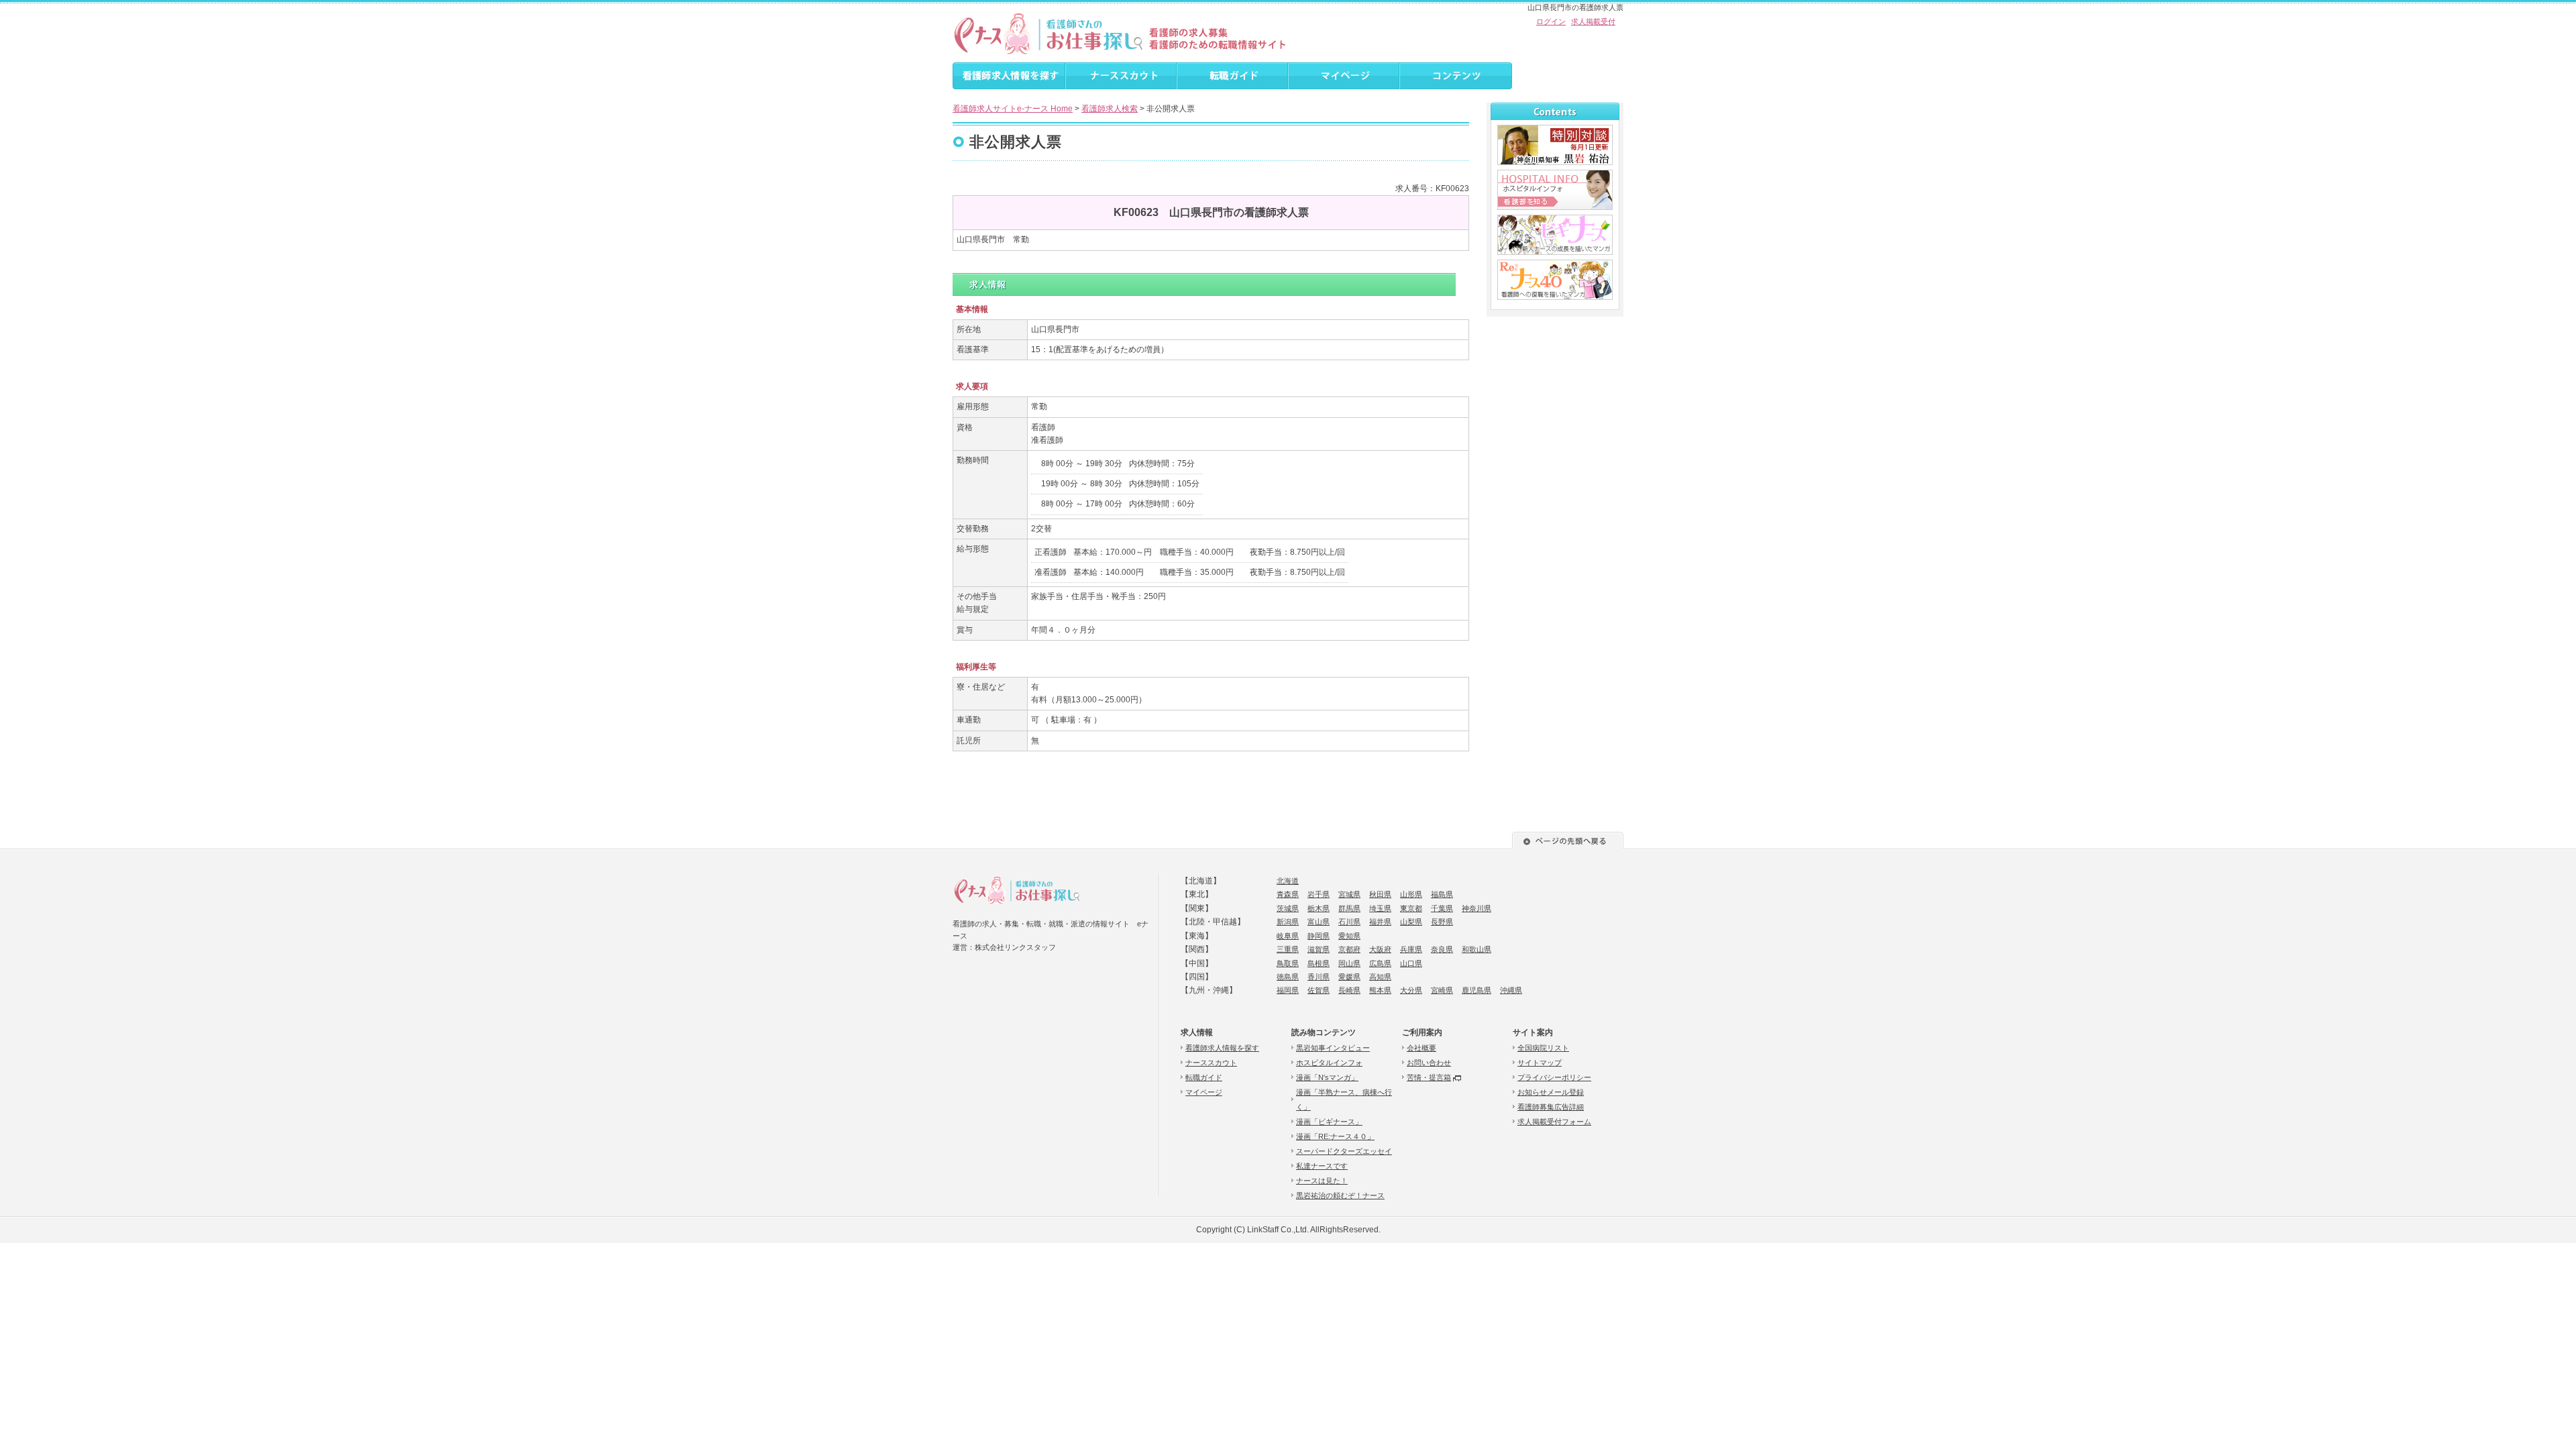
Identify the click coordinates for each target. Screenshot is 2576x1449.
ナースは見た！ (1322, 1181)
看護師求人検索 (1110, 109)
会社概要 (1421, 1048)
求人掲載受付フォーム (1554, 1122)
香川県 (1319, 977)
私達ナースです (1322, 1166)
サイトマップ (1540, 1063)
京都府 (1349, 949)
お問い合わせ (1429, 1063)
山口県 (1411, 963)
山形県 (1411, 894)
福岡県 (1288, 990)
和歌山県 (1477, 949)
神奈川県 (1477, 908)
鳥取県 (1288, 963)
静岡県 (1319, 936)
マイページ (1204, 1092)
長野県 (1442, 922)
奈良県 (1442, 949)
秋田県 (1380, 894)
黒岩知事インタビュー (1333, 1048)
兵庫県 (1411, 949)
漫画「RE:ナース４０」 (1335, 1136)
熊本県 (1380, 990)
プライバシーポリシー (1554, 1077)
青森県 (1288, 894)
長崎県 (1349, 990)
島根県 (1319, 963)
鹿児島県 (1477, 990)
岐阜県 (1288, 936)
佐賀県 (1319, 990)
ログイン (1551, 21)
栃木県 (1319, 908)
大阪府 (1380, 949)
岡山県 (1349, 963)
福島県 (1442, 894)
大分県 (1411, 990)
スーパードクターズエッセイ (1344, 1151)
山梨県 (1411, 922)
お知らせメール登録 (1551, 1092)
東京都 (1411, 908)
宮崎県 (1442, 990)
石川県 (1349, 922)
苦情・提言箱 (1429, 1077)
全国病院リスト (1543, 1048)
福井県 (1380, 922)
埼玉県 (1380, 908)
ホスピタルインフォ (1329, 1063)
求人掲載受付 (1593, 21)
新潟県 (1288, 922)
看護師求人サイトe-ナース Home (1013, 109)
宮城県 (1349, 894)
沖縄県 (1511, 990)
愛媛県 (1349, 977)
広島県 (1380, 963)
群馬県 (1349, 908)
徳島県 (1288, 977)
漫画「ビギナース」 (1329, 1122)
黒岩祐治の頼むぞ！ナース (1340, 1195)
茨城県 (1288, 908)
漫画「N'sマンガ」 (1327, 1077)
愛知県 (1349, 936)
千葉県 (1442, 908)
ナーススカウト (1211, 1063)
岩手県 (1319, 894)
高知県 (1380, 977)
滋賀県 (1319, 949)
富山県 (1319, 922)
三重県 (1288, 949)
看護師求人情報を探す (1222, 1048)
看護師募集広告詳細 (1551, 1107)
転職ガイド (1204, 1077)
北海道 (1288, 881)
